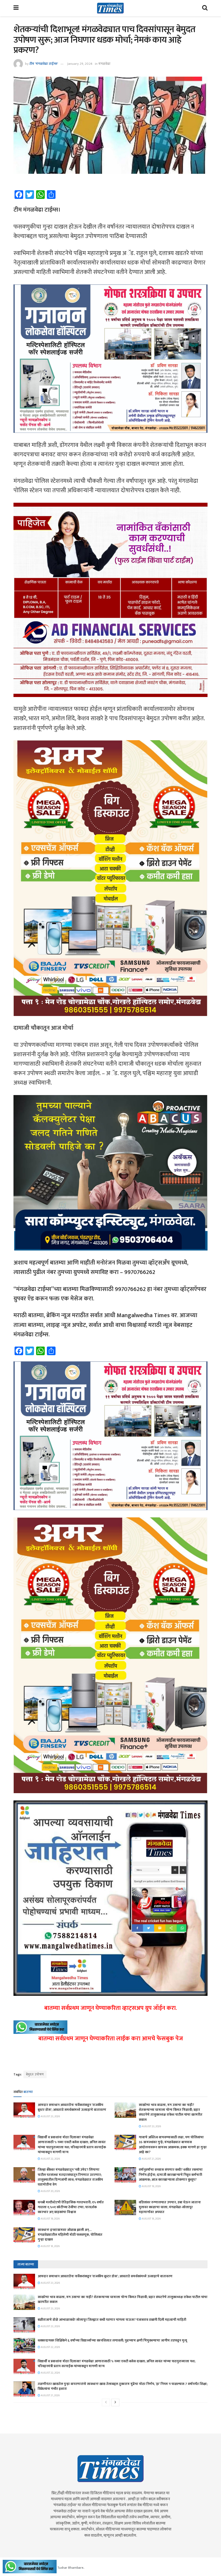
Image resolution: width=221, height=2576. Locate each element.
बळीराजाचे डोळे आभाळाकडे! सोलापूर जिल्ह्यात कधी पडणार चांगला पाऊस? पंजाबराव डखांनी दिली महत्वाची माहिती (112, 2320)
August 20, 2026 (50, 2191)
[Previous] (106, 2402)
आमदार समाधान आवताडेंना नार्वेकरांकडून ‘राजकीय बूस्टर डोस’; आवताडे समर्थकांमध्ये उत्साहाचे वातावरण (72, 2107)
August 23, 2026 (50, 2116)
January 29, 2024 (80, 64)
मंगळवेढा (104, 64)
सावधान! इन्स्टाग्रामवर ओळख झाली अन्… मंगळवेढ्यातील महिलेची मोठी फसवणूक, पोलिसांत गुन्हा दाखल (70, 2235)
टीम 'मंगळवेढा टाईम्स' (44, 64)
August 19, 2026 (151, 2186)
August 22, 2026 (50, 2159)
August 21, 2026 (151, 2159)
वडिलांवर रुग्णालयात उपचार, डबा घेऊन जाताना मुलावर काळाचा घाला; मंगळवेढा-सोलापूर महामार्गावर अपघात (170, 2207)
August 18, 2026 (151, 2219)
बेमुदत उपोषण (35, 2074)
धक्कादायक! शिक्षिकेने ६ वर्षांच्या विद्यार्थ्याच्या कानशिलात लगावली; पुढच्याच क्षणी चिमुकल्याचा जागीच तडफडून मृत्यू (112, 2340)
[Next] (115, 2402)
